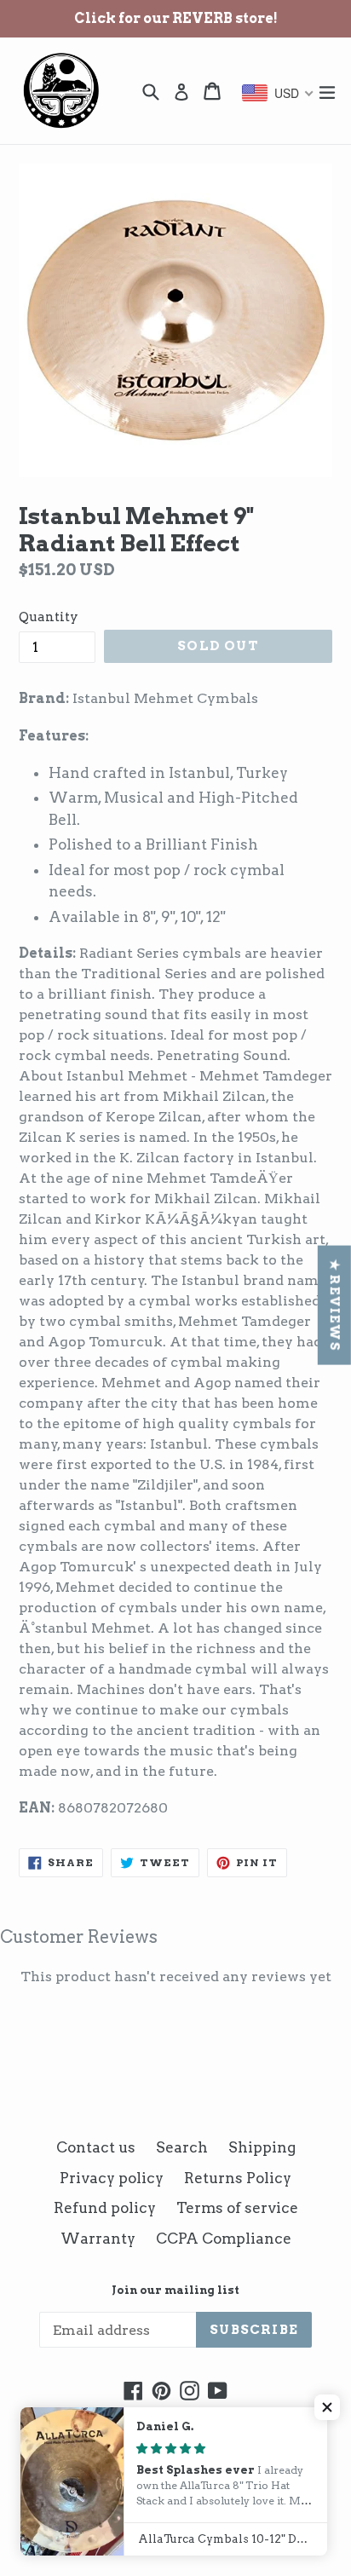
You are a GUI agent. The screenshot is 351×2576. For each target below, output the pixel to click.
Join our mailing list (175, 2290)
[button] (327, 2407)
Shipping (262, 2147)
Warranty (98, 2239)
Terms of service (237, 2208)
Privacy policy (112, 2178)
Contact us (96, 2147)
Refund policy (105, 2208)
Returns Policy (238, 2178)
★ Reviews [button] (335, 1305)
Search (182, 2147)
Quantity (49, 617)
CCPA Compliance (224, 2239)
